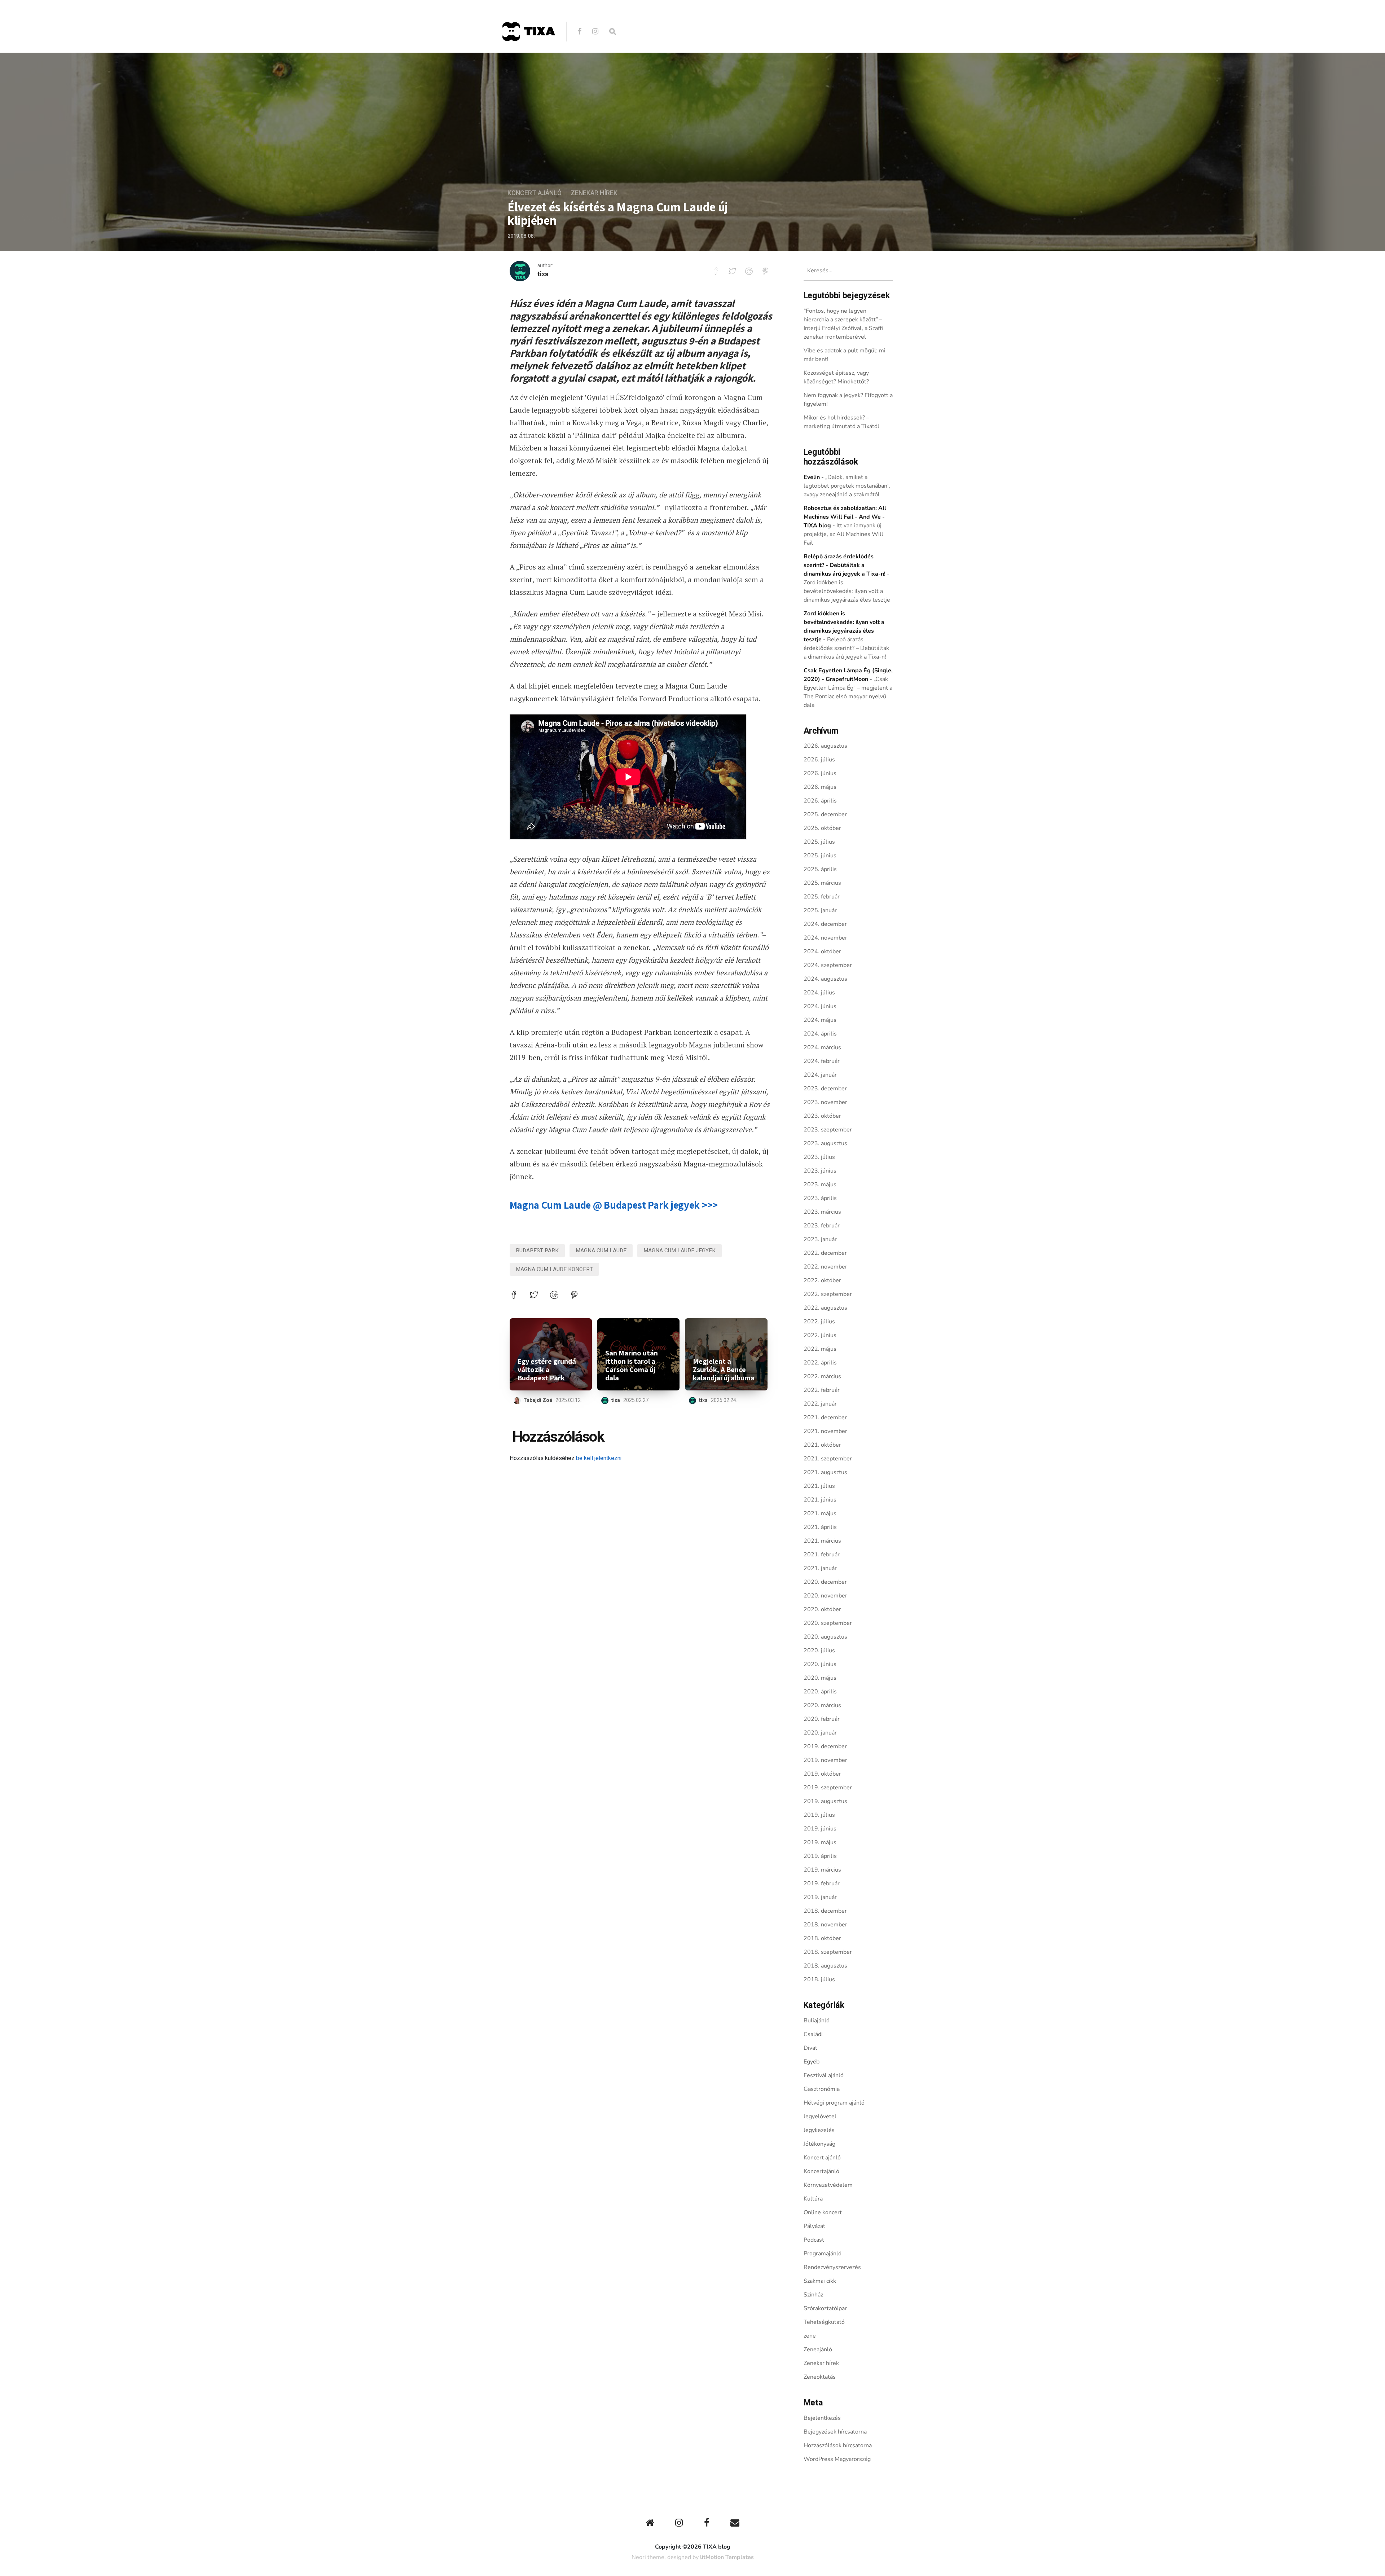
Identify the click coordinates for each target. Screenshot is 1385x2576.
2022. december (825, 1253)
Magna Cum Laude (601, 1250)
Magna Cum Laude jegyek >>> (614, 1205)
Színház (813, 2295)
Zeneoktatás (820, 2377)
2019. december (825, 1746)
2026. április (820, 801)
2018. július (819, 1979)
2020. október (822, 1609)
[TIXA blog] (528, 56)
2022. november (825, 1267)
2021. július (819, 1486)
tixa (543, 274)
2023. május (820, 1184)
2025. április (820, 869)
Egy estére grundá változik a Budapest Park (547, 1370)
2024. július (819, 993)
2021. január (820, 1568)
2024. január (820, 1075)
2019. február (822, 1883)
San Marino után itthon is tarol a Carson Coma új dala (632, 1366)
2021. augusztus (825, 1472)
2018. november (825, 1925)
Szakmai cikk (820, 2281)
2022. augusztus (825, 1308)
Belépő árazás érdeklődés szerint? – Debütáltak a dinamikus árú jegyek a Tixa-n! (846, 648)
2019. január (820, 1897)
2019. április (820, 1856)
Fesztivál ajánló (824, 2075)
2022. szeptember (828, 1294)
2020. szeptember (828, 1623)
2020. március (822, 1705)
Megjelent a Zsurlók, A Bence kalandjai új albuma (724, 1370)
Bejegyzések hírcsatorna (835, 2432)
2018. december (825, 1911)
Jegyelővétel (820, 2116)
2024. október (822, 951)
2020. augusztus (825, 1637)
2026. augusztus (825, 746)
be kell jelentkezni (599, 1458)
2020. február (822, 1719)
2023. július (819, 1157)
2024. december (825, 924)
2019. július (819, 1815)
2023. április (820, 1198)
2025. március (822, 883)
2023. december (825, 1089)
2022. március (822, 1376)
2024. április (820, 1034)
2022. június (820, 1335)
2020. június (820, 1664)
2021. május (820, 1513)
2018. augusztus (825, 1966)
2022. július (819, 1322)
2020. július (819, 1650)
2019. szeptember (828, 1788)
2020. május (820, 1678)
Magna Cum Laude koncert (554, 1269)
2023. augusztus (825, 1143)
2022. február (822, 1390)
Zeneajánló (818, 2349)
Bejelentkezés (822, 2418)
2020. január (820, 1733)
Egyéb (812, 2062)
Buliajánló (817, 2021)
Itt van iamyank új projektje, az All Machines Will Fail (843, 534)
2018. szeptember (828, 1952)
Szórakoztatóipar (825, 2308)
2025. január (820, 910)
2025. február (822, 897)
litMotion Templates (727, 2557)
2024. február (822, 1061)
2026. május (820, 787)
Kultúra (813, 2199)
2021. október (822, 1445)
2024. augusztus (825, 979)
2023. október (822, 1116)
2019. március (822, 1870)
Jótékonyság (819, 2144)
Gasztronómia (822, 2089)
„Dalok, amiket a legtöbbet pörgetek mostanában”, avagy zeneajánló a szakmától (847, 486)
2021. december (825, 1417)
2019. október (822, 1774)
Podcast (814, 2240)
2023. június (820, 1171)
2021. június (820, 1500)
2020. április (820, 1692)
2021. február (822, 1555)
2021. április (820, 1527)
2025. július (819, 842)
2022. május (820, 1349)
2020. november (825, 1596)
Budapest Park (537, 1250)
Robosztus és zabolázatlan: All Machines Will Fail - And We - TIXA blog (845, 517)
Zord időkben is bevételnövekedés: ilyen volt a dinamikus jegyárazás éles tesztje (847, 591)
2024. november (825, 938)
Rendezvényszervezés (832, 2267)
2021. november (825, 1431)
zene (810, 2336)
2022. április (820, 1363)
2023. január (820, 1239)
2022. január (820, 1404)
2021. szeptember (828, 1459)
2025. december (825, 814)
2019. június (820, 1829)
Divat (810, 2048)
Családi (813, 2034)
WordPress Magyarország (837, 2459)
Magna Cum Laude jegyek (680, 1250)
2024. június (820, 1006)
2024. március (822, 1047)
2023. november (825, 1102)
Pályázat (814, 2226)
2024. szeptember (828, 965)
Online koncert (823, 2212)
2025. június (820, 856)
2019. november (825, 1760)
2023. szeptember (828, 1130)
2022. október (822, 1280)
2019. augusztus (825, 1801)
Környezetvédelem (828, 2185)
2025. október (822, 828)
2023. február (822, 1226)
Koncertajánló (821, 2171)
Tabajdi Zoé (538, 1400)
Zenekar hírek (594, 193)
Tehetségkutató (824, 2322)
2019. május (820, 1842)
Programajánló (823, 2254)
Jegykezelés (819, 2130)
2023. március (822, 1212)
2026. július (819, 760)
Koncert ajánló (535, 193)
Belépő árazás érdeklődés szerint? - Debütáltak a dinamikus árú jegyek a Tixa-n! (845, 565)
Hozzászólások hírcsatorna (838, 2445)
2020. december (825, 1582)
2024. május (820, 1020)
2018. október (822, 1938)
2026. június (820, 773)
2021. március (822, 1541)
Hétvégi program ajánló (834, 2103)
